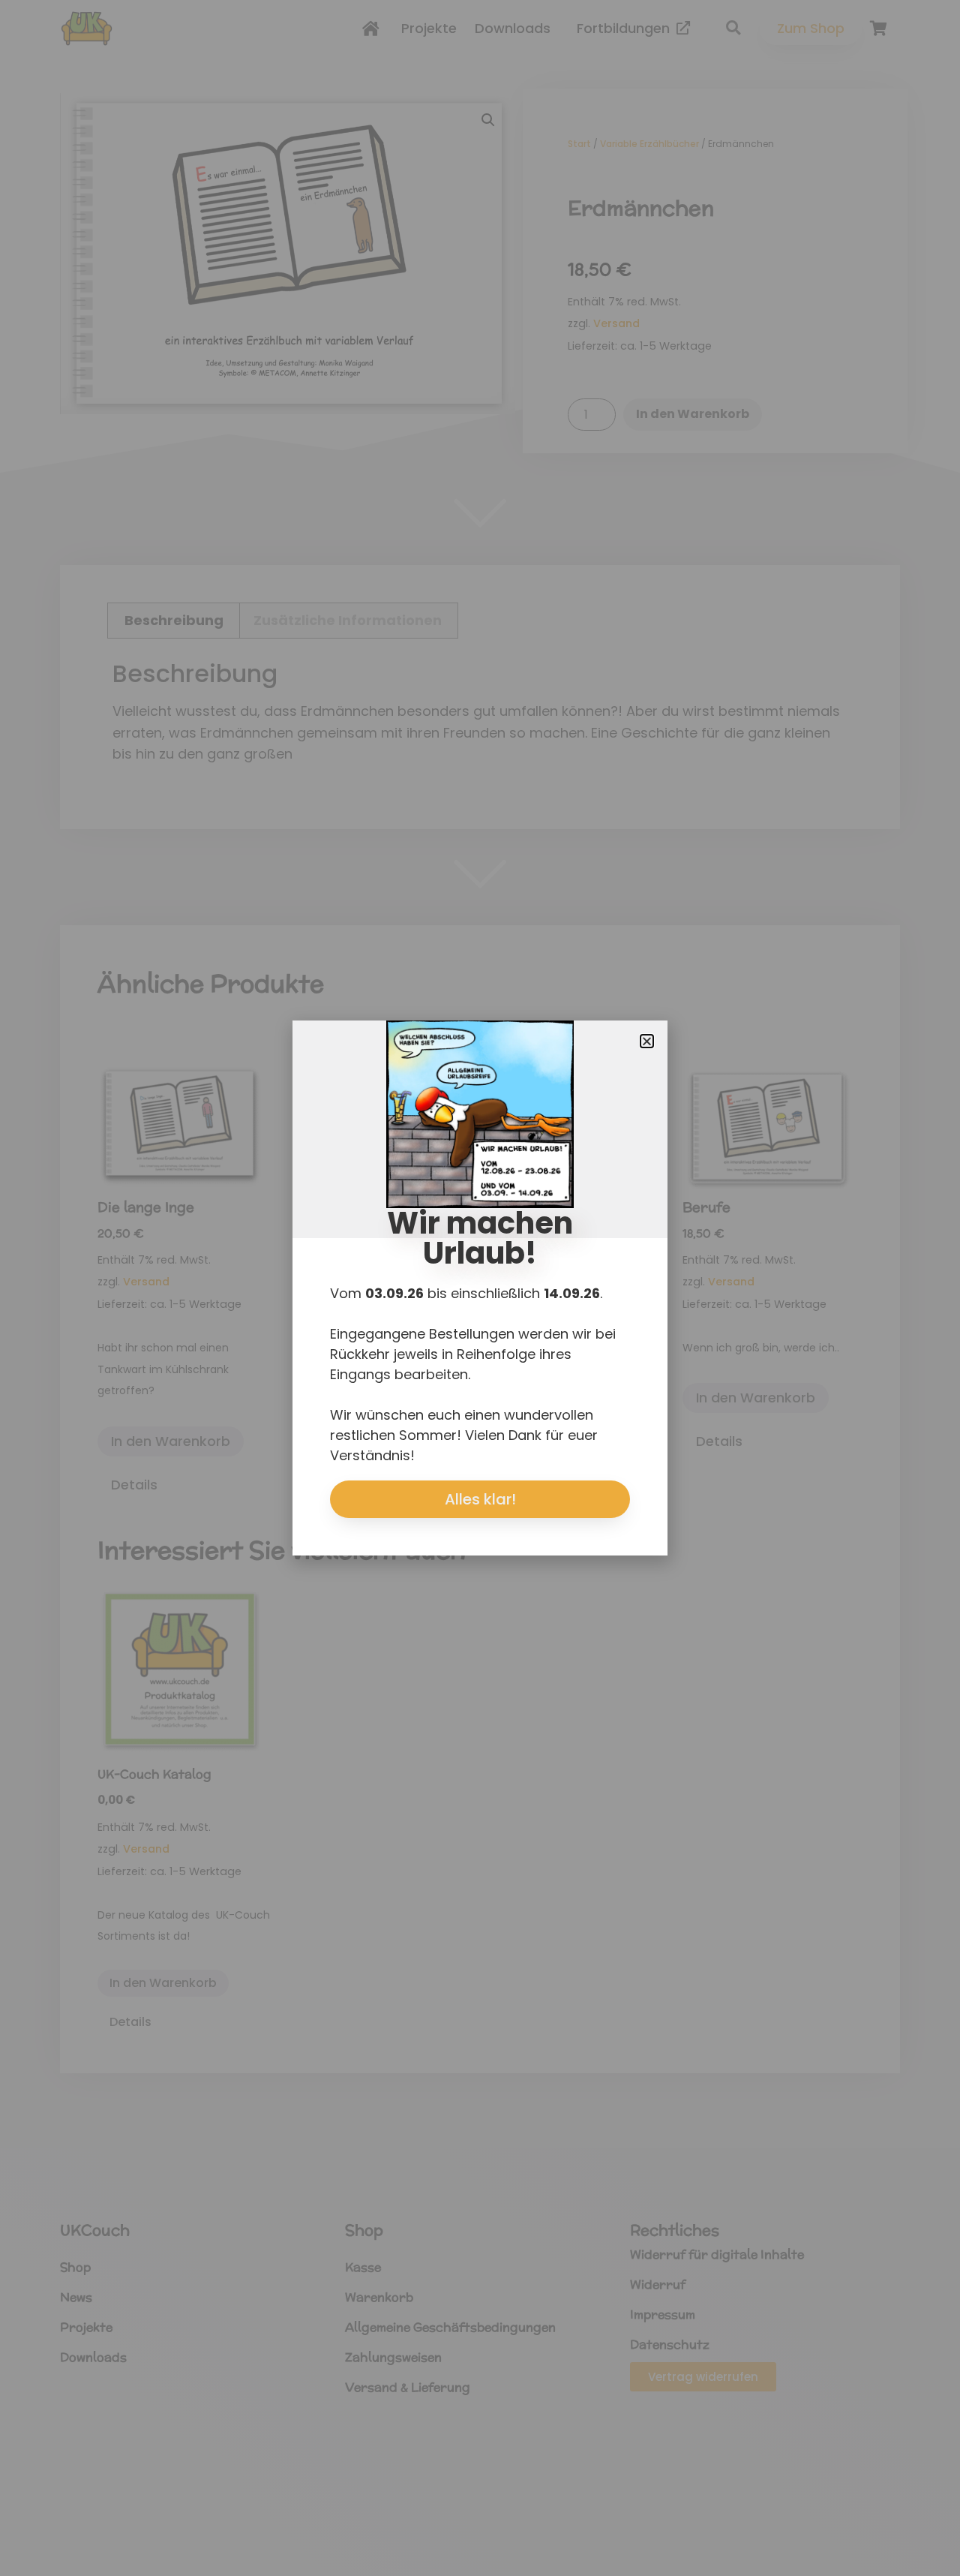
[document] (480, 1288)
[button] (647, 1041)
